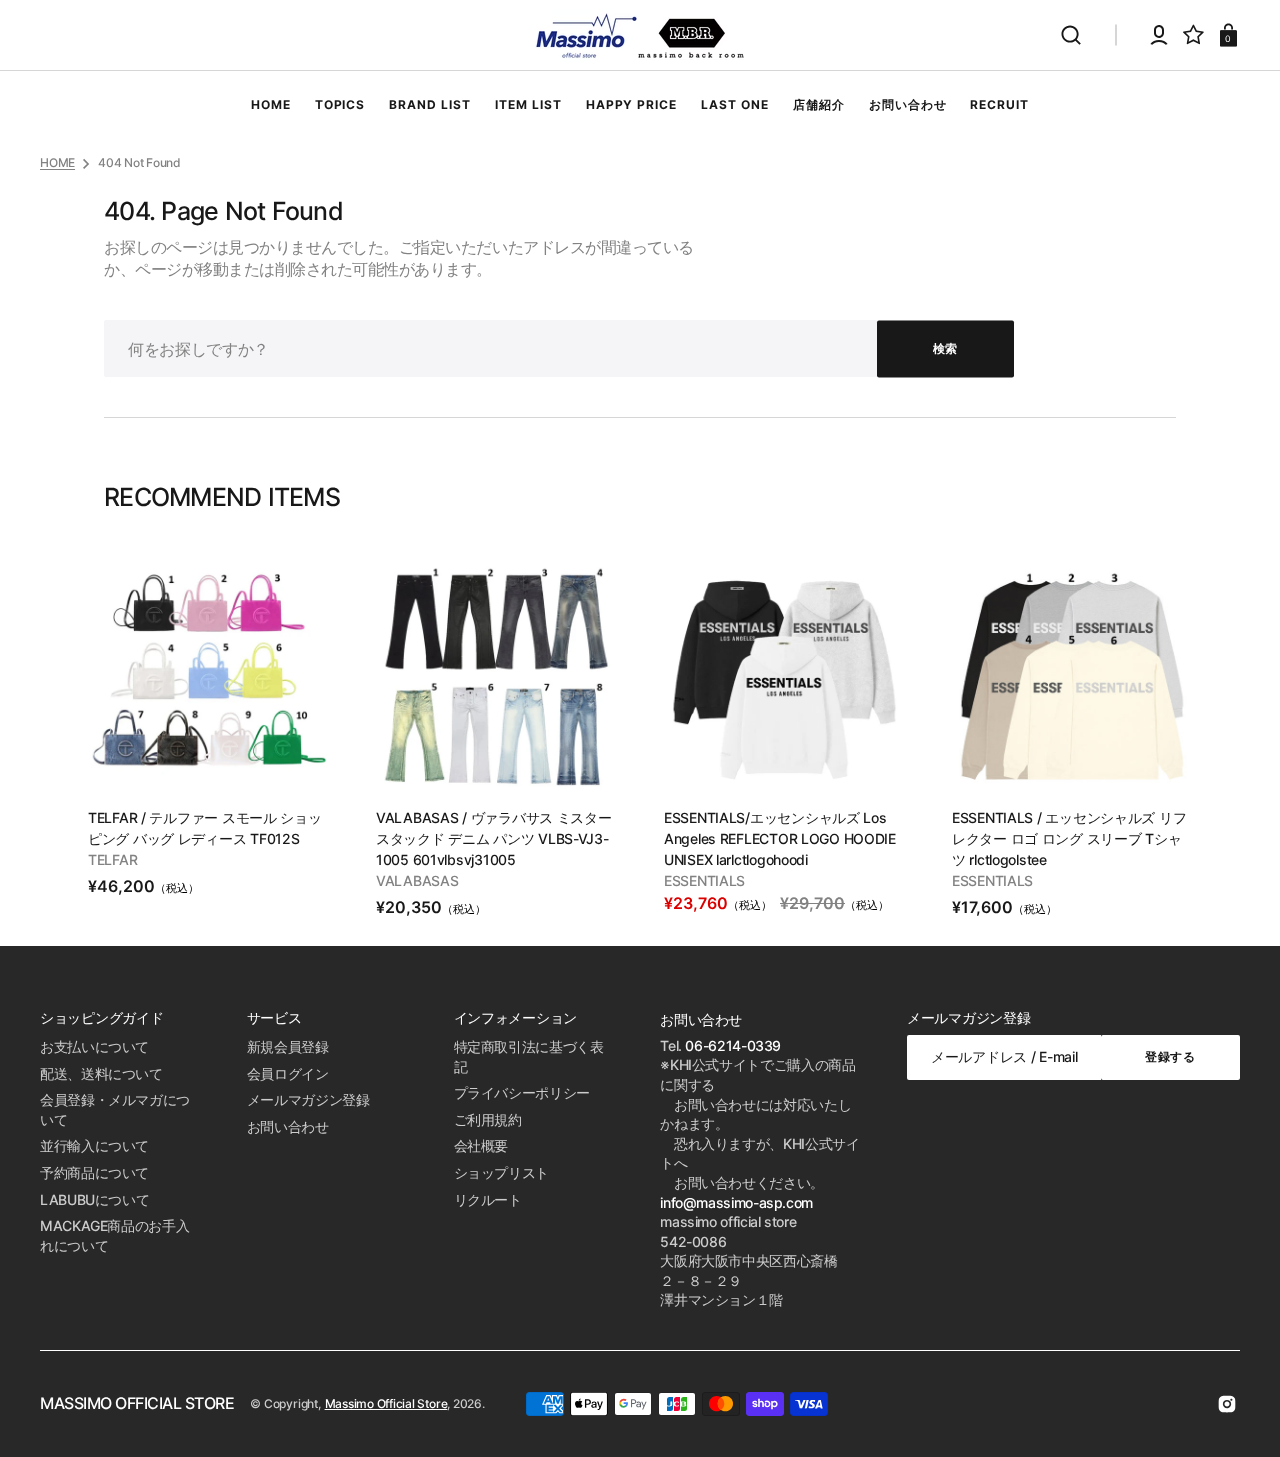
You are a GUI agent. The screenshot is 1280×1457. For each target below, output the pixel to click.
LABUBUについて (94, 1199)
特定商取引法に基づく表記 (529, 1056)
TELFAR (112, 859)
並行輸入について (94, 1145)
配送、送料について (101, 1073)
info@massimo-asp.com (736, 1202)
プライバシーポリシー (522, 1092)
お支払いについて (94, 1046)
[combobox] (559, 348)
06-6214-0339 (733, 1045)
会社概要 (481, 1145)
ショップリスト (501, 1172)
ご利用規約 (488, 1119)
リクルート (488, 1199)
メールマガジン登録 (308, 1099)
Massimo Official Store (386, 1403)
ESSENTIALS (704, 880)
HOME (57, 162)
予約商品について (94, 1172)
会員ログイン (288, 1073)
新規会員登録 (288, 1046)
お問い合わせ (288, 1126)
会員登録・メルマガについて (115, 1109)
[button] (1071, 35)
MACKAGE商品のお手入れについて (114, 1235)
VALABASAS (417, 880)
